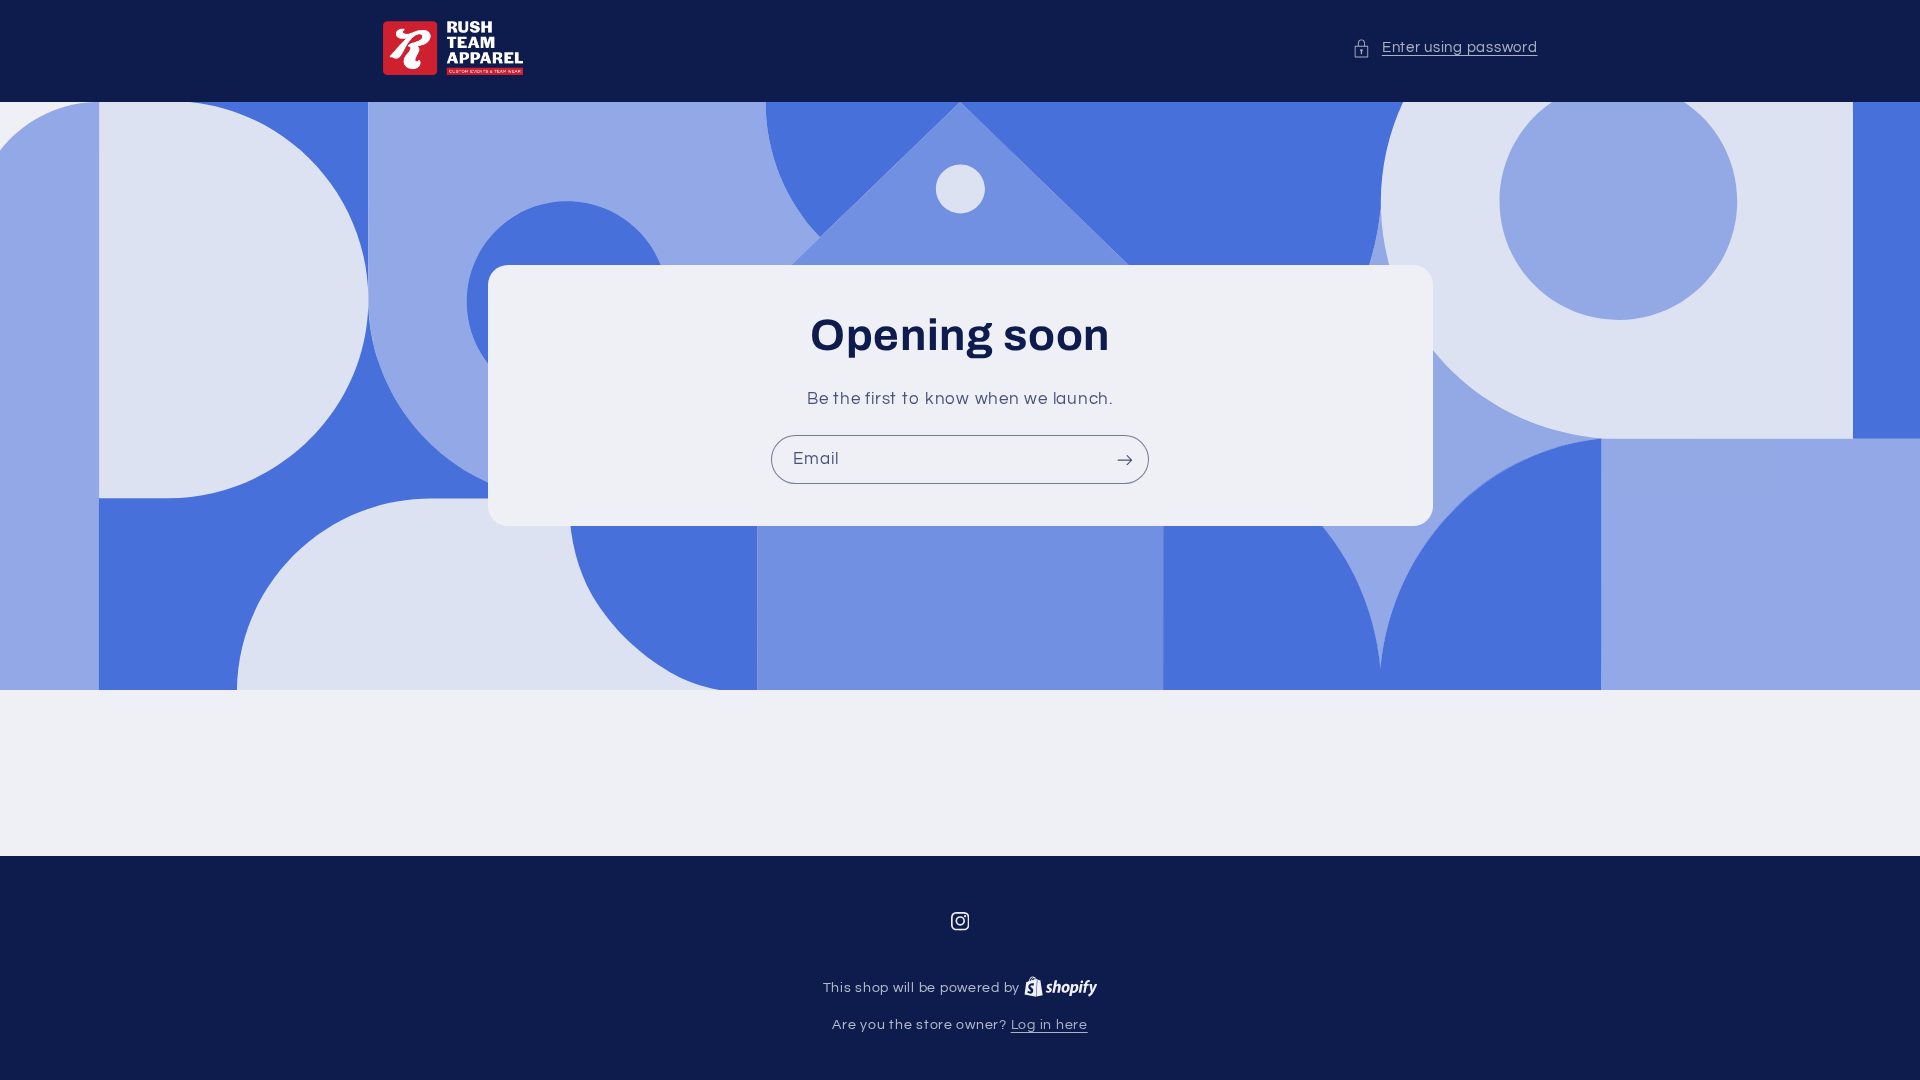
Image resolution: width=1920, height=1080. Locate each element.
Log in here (1049, 1025)
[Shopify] (1061, 988)
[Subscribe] (1125, 459)
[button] (1444, 48)
